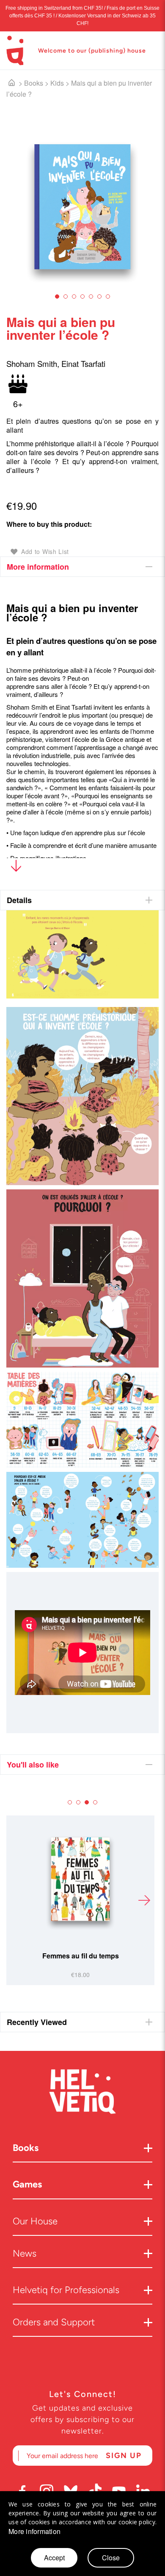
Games (27, 2184)
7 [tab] (108, 296)
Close (111, 2558)
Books (34, 83)
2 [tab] (66, 296)
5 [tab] (91, 296)
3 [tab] (74, 296)
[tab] (82, 567)
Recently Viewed (37, 2022)
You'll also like (33, 1765)
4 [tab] (82, 296)
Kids (57, 83)
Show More (16, 868)
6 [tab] (99, 296)
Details (19, 900)
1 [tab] (57, 296)
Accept (54, 2558)
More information (38, 567)
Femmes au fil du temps (81, 1956)
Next (144, 1900)
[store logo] (15, 50)
